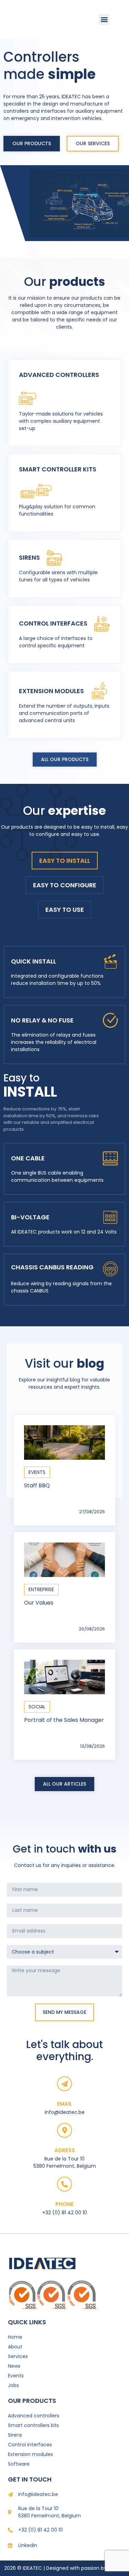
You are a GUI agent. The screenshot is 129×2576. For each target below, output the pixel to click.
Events (16, 2376)
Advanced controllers (34, 2416)
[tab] (65, 861)
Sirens (15, 2435)
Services (18, 2356)
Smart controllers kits (33, 2425)
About (15, 2347)
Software (19, 2464)
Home (15, 2337)
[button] (104, 19)
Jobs (13, 2385)
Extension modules (30, 2454)
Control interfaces (30, 2445)
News (14, 2366)
